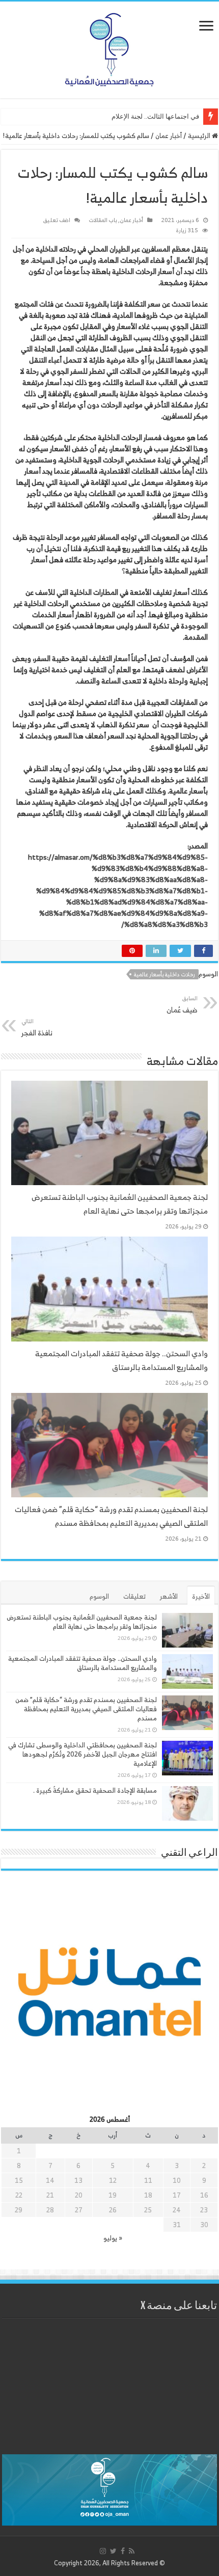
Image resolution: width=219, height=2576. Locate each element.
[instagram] (103, 2551)
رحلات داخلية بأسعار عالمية (165, 974)
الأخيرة (201, 1596)
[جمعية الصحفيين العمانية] (109, 47)
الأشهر (169, 1596)
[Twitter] (113, 2551)
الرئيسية (200, 136)
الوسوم (99, 1596)
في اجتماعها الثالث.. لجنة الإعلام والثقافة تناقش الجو (128, 116)
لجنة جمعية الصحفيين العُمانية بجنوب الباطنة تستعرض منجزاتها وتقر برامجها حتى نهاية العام (120, 1204)
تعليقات (134, 1596)
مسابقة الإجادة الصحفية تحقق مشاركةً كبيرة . (95, 1790)
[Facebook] (123, 2551)
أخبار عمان (169, 136)
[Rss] (132, 2551)
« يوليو (113, 2238)
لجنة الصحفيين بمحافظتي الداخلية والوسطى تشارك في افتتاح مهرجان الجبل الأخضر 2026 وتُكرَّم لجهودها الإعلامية (83, 1754)
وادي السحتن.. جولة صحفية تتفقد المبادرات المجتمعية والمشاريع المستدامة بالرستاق (121, 1360)
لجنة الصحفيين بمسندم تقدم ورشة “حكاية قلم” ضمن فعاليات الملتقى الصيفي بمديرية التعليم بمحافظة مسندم (111, 1516)
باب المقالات (103, 220)
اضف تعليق (57, 220)
